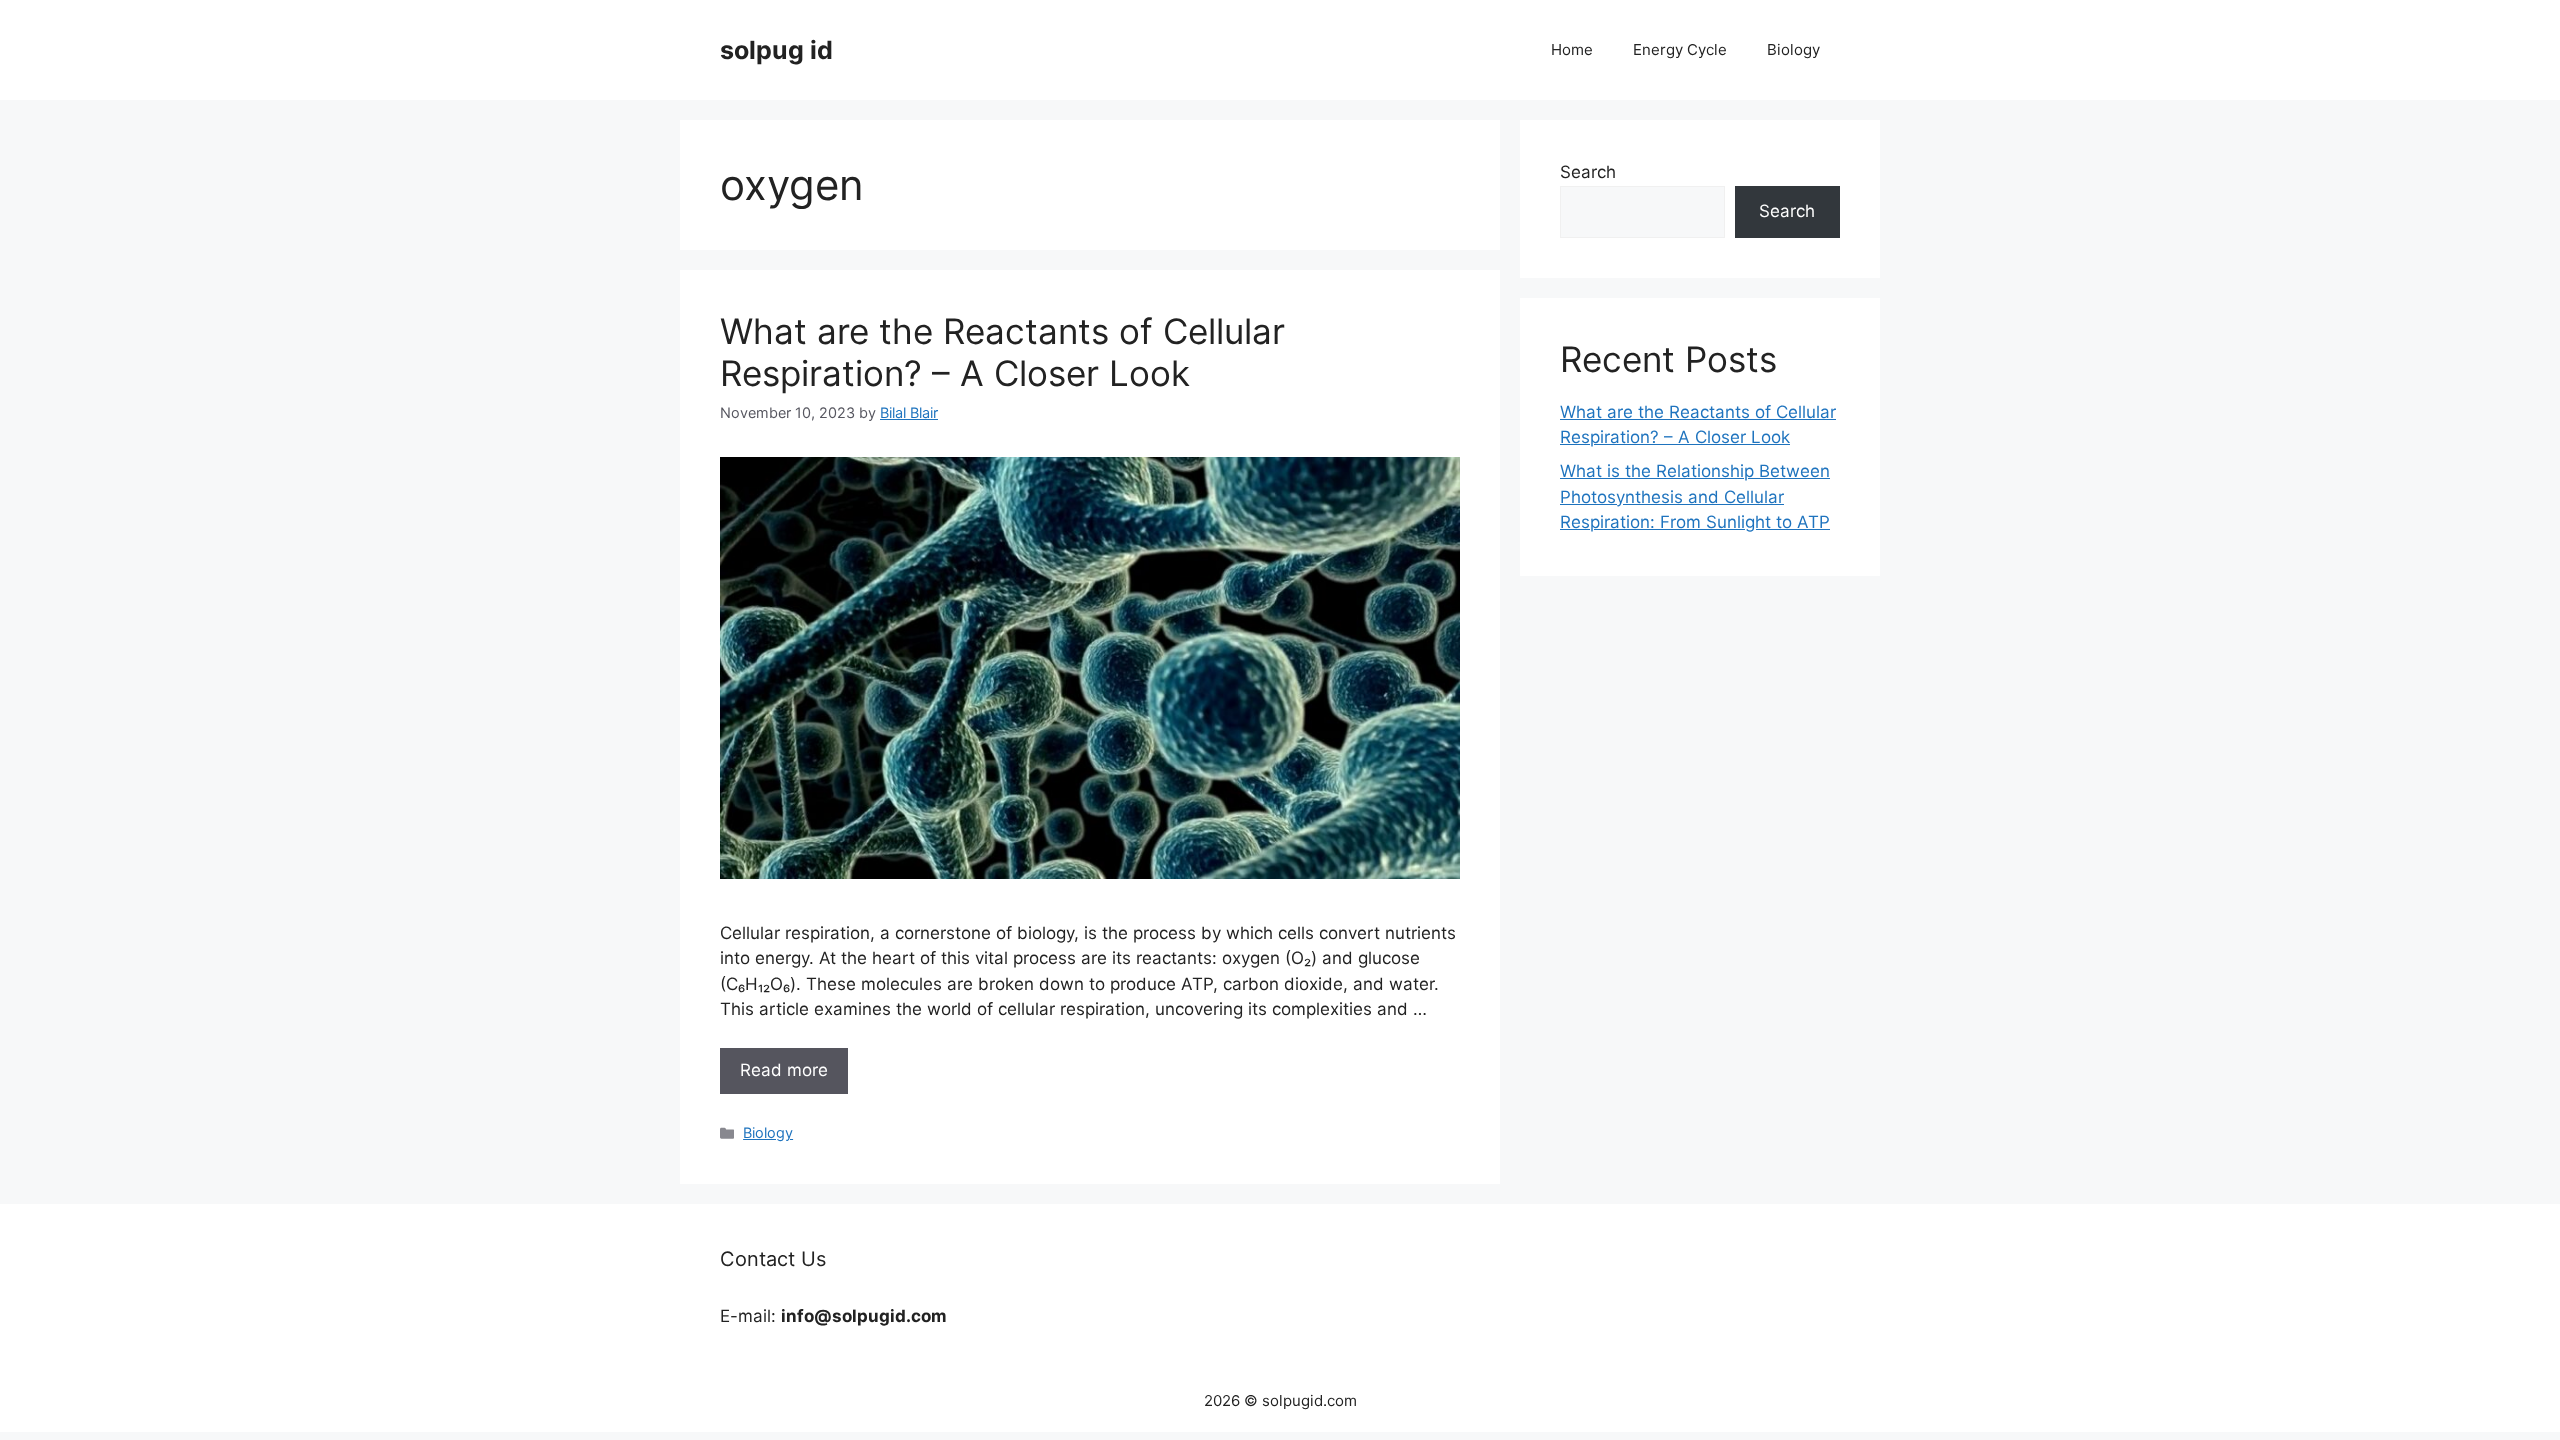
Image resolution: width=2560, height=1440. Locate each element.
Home (1572, 49)
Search (1588, 172)
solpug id (776, 50)
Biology (1793, 49)
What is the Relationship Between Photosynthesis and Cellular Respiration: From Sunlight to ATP (1695, 496)
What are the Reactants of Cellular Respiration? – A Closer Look (1002, 352)
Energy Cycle (1680, 49)
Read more (784, 1070)
